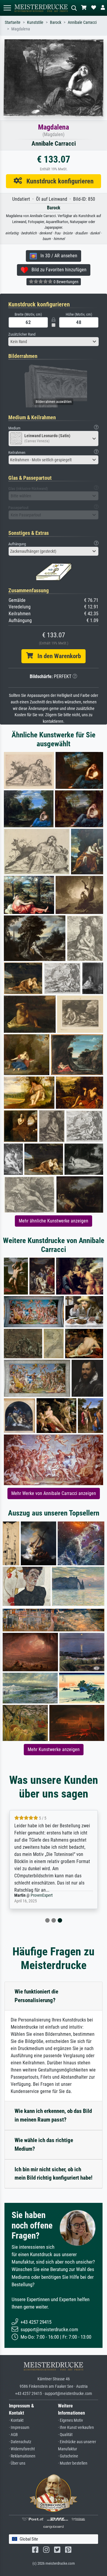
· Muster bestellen (73, 2463)
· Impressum (19, 2428)
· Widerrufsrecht (22, 2449)
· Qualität (65, 2435)
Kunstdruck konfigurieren (58, 181)
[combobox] (53, 342)
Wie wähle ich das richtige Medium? (44, 2144)
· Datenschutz (20, 2442)
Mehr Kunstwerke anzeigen (54, 1749)
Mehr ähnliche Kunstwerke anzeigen (53, 1221)
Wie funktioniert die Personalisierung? (36, 1996)
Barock (56, 22)
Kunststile (35, 22)
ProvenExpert (42, 1895)
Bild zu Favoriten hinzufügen (57, 270)
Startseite (13, 22)
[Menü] (7, 8)
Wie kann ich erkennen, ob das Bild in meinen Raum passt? (53, 2115)
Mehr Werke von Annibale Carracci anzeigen (54, 1493)
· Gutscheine (68, 2456)
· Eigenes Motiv (70, 2420)
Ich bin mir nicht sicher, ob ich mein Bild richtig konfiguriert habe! (53, 2174)
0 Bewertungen (66, 282)
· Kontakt (16, 2420)
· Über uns (17, 2463)
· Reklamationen (22, 2456)
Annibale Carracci (82, 22)
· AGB (13, 2435)
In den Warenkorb (57, 656)
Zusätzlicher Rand (22, 334)
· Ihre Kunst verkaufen (76, 2428)
